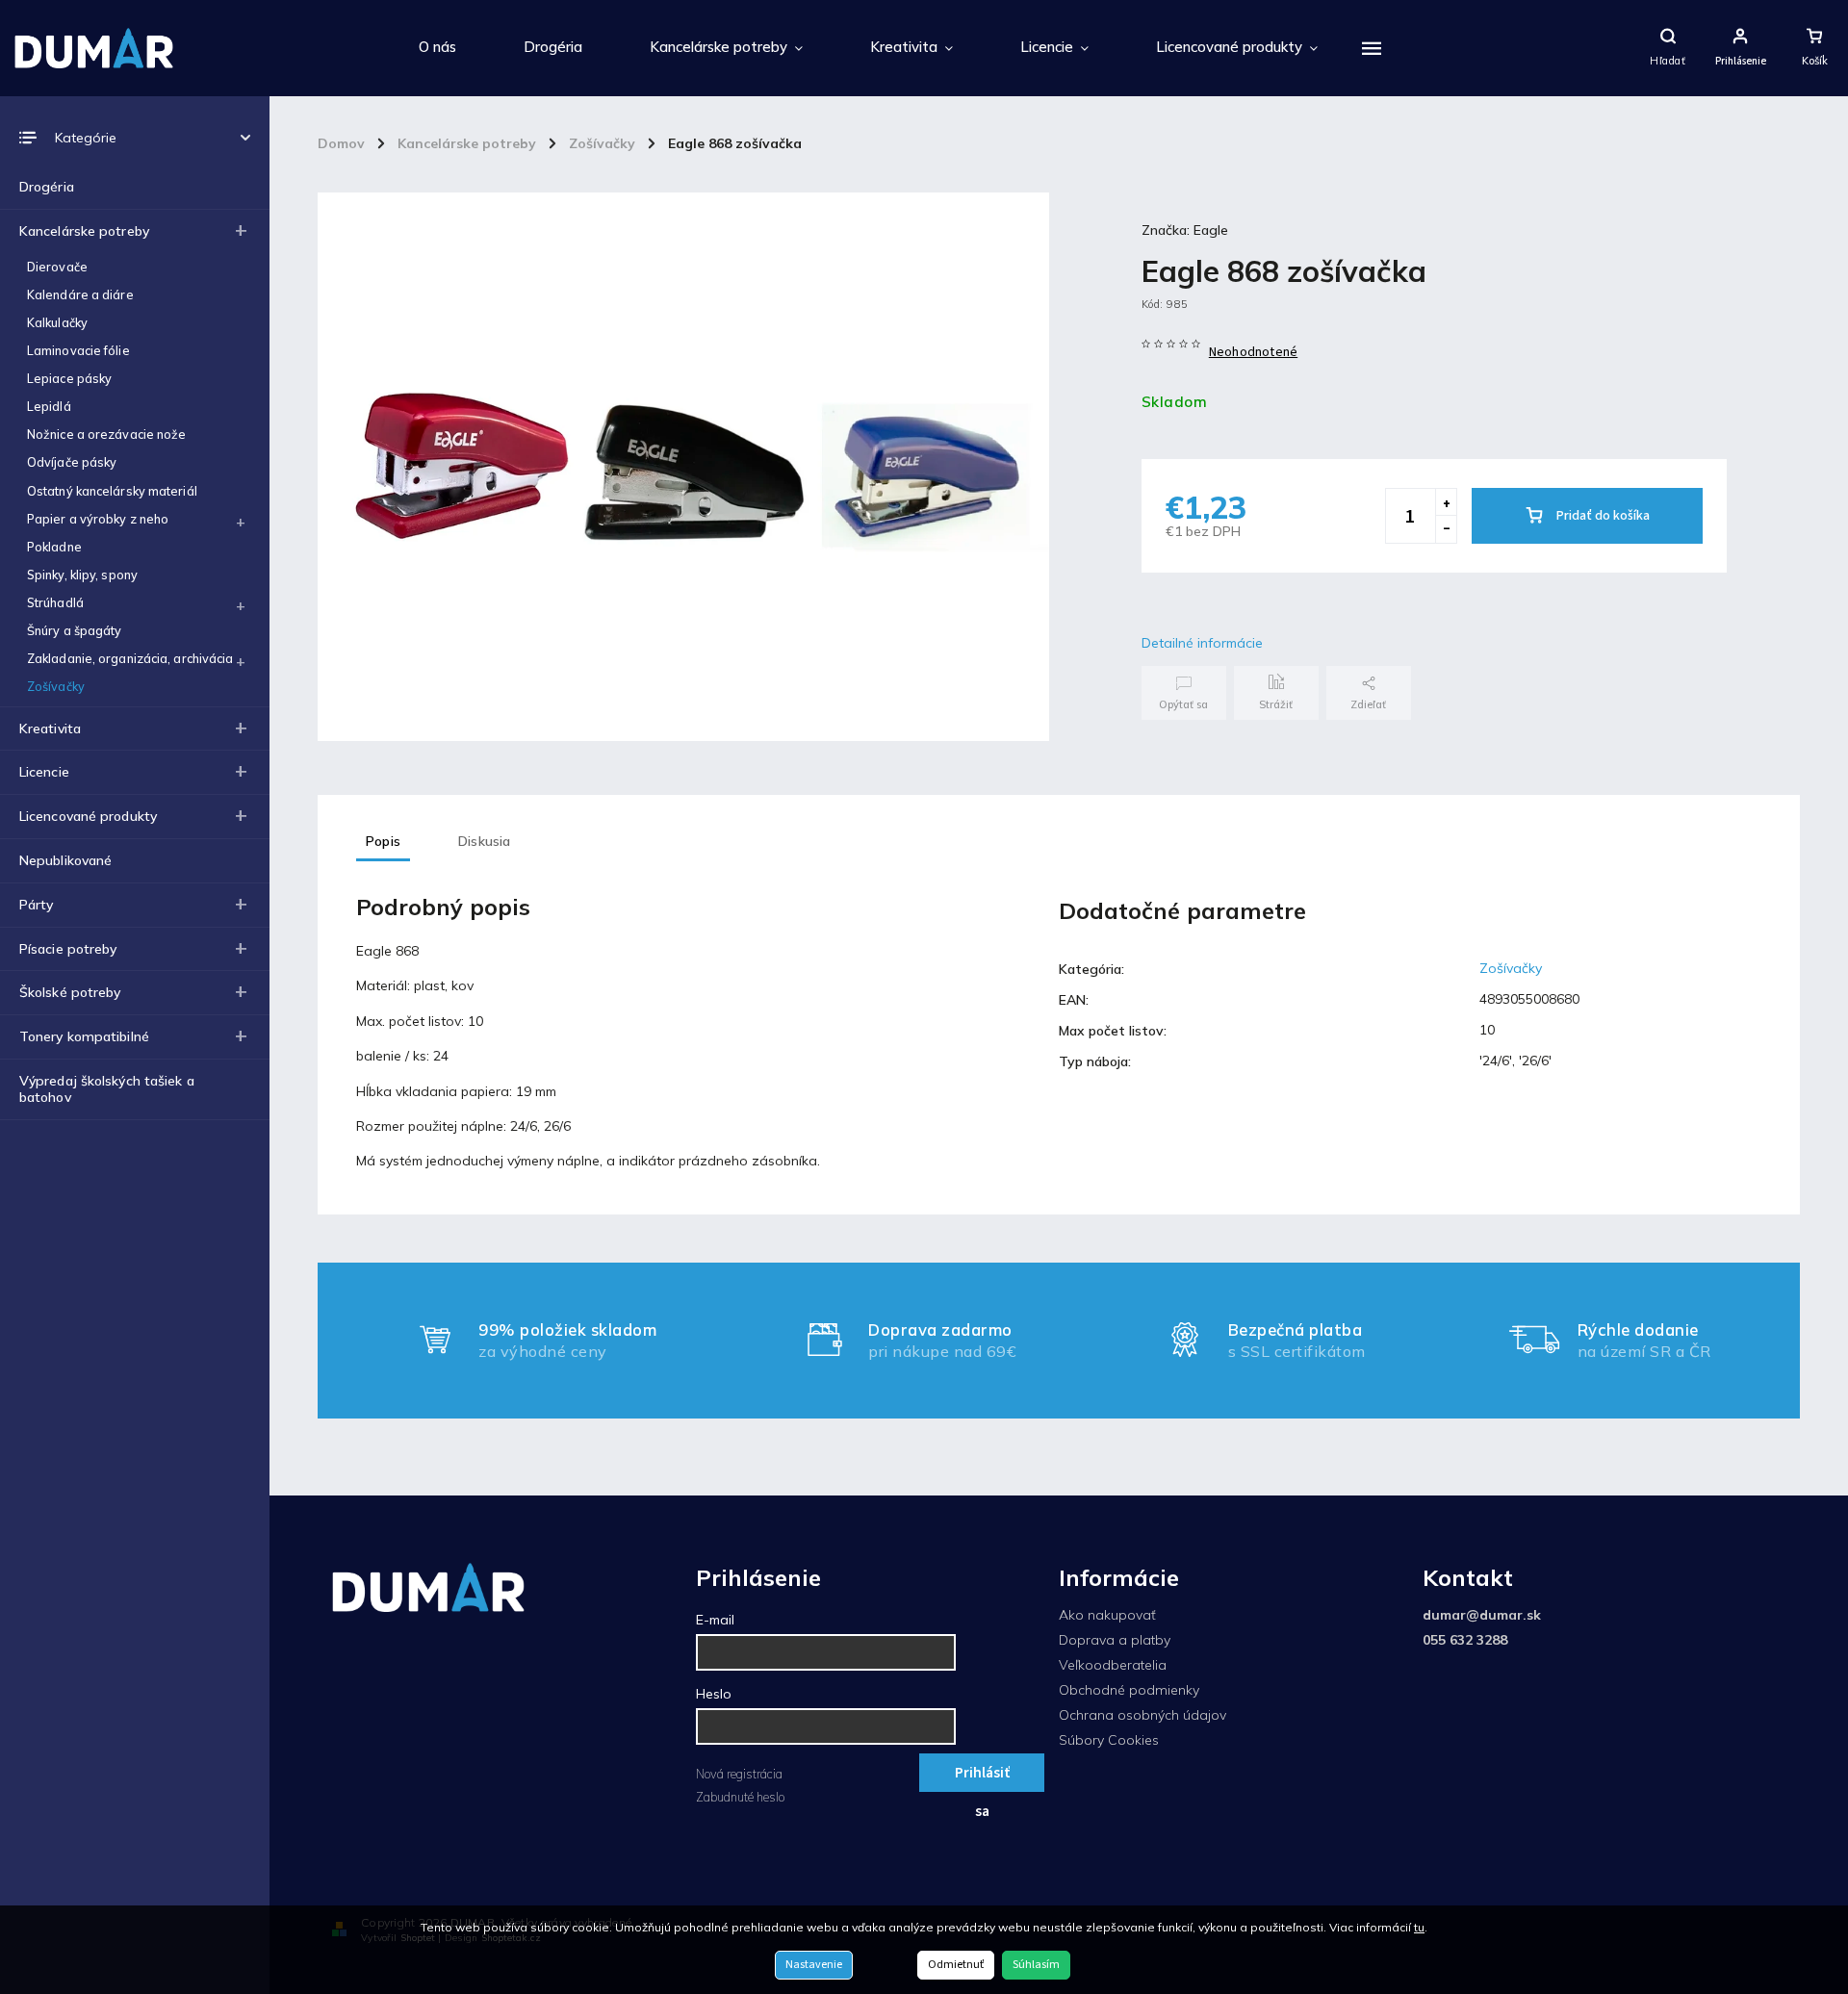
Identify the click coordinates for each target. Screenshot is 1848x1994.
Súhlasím (1036, 1965)
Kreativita (50, 729)
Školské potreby (70, 992)
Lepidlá (49, 406)
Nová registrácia (739, 1774)
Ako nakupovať (1107, 1615)
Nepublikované (65, 860)
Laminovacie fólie (78, 350)
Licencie (44, 772)
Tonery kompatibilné (84, 1036)
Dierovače (57, 267)
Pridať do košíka (1603, 516)
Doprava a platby (1115, 1640)
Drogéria (47, 187)
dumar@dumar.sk (1482, 1615)
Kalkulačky (57, 322)
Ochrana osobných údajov (1142, 1715)
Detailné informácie (1202, 643)
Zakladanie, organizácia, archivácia (130, 658)
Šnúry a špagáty (75, 630)
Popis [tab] (383, 841)
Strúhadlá (55, 602)
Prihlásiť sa (982, 1777)
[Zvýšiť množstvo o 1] (1446, 502)
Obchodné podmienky (1129, 1690)
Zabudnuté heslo (740, 1797)
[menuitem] (437, 48)
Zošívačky (56, 686)
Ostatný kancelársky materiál (112, 491)
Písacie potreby (68, 949)
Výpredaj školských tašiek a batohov (107, 1089)
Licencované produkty (88, 816)
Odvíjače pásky (72, 462)
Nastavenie (814, 1965)
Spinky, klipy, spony (82, 575)
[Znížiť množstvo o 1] (1446, 529)
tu (1419, 1927)
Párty (37, 905)
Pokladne (54, 547)
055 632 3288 (1465, 1640)
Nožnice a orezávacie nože (107, 434)
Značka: (1185, 230)
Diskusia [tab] (485, 841)
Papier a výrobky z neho (98, 519)
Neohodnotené (1253, 352)
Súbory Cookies (1109, 1740)
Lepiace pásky (69, 378)
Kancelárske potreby (84, 231)
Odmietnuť (956, 1965)
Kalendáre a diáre (80, 294)
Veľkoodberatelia (1113, 1665)
